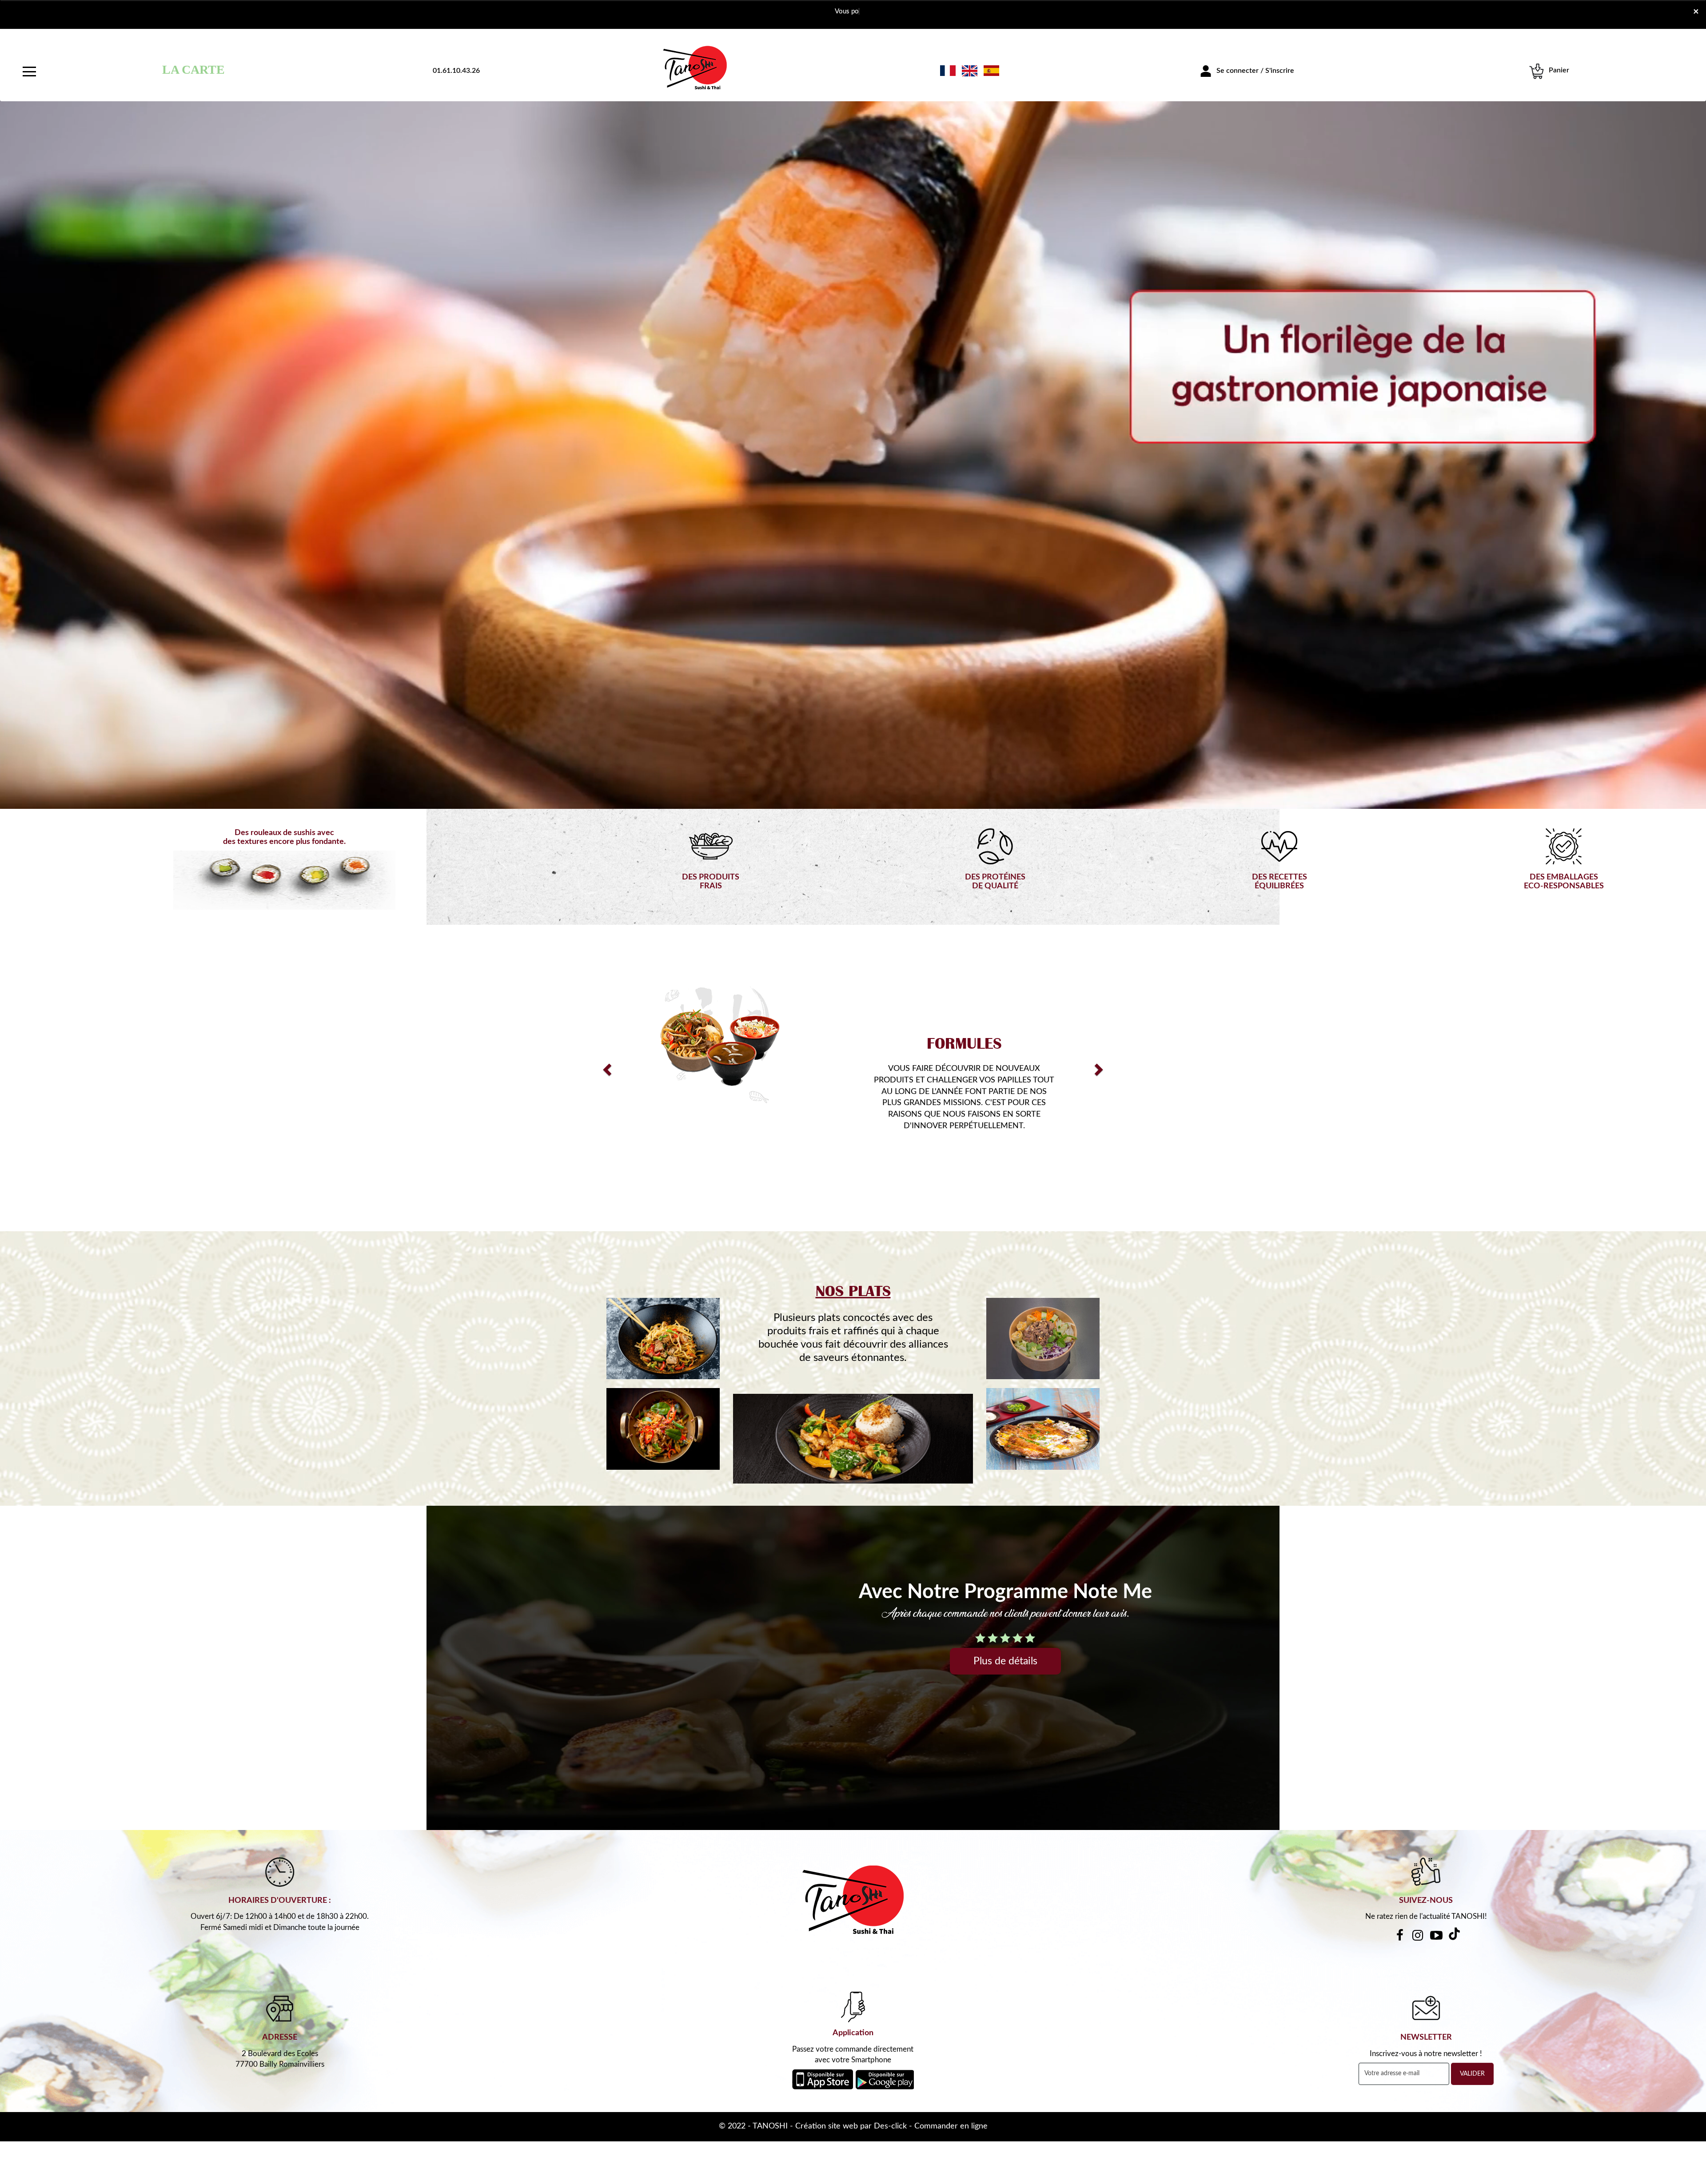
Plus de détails (1005, 1661)
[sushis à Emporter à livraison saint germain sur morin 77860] (853, 1900)
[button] (606, 1067)
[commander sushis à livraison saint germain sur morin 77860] (695, 67)
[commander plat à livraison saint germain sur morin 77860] (853, 1439)
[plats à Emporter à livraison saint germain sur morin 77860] (1043, 1429)
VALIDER (1472, 2074)
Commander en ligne (951, 2126)
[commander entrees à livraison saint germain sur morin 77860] (720, 1047)
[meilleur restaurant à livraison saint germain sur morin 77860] (1043, 1339)
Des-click (890, 2126)
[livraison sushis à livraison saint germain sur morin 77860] (663, 1339)
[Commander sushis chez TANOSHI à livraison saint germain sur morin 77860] (663, 1429)
